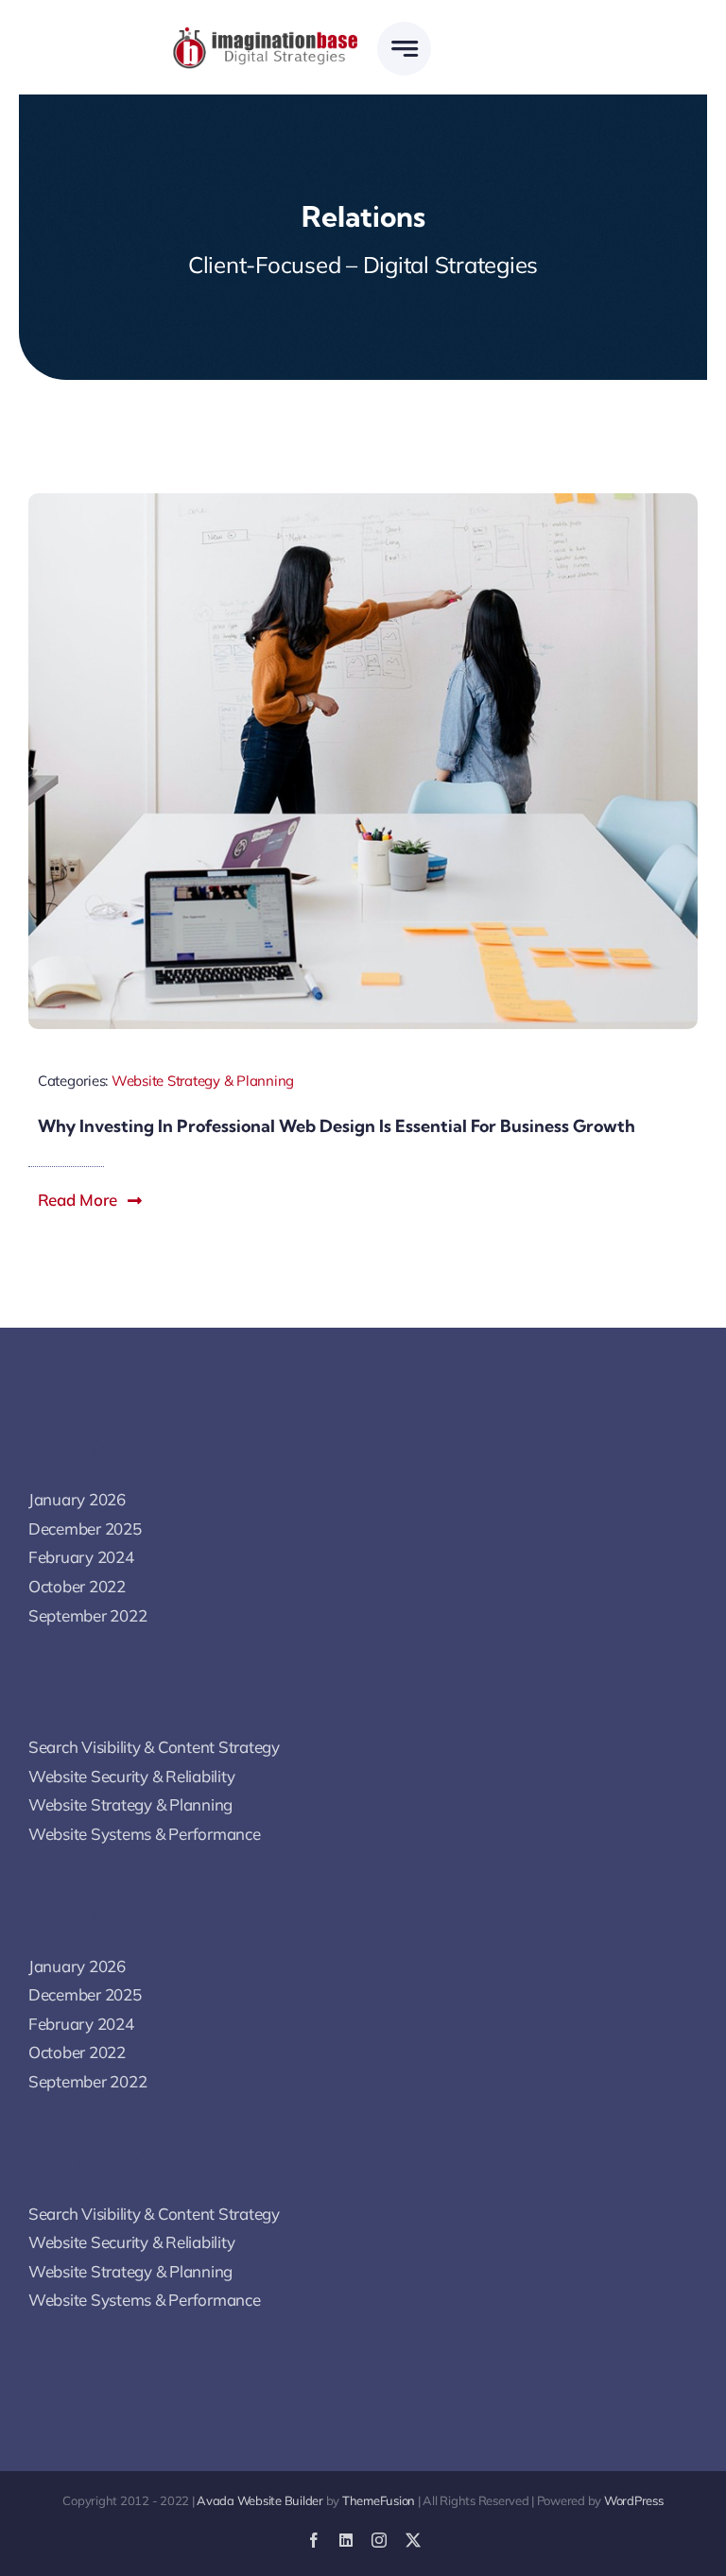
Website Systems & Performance (145, 1834)
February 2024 (81, 1557)
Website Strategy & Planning (203, 1081)
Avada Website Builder (260, 2500)
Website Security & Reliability (131, 1776)
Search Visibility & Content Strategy (154, 1747)
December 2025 (85, 1528)
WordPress (634, 2500)
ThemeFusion (379, 2500)
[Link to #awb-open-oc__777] (404, 49)
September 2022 (87, 1615)
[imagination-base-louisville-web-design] (266, 34)
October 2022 (77, 1586)
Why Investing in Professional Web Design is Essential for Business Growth (337, 1126)
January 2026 (77, 1499)
